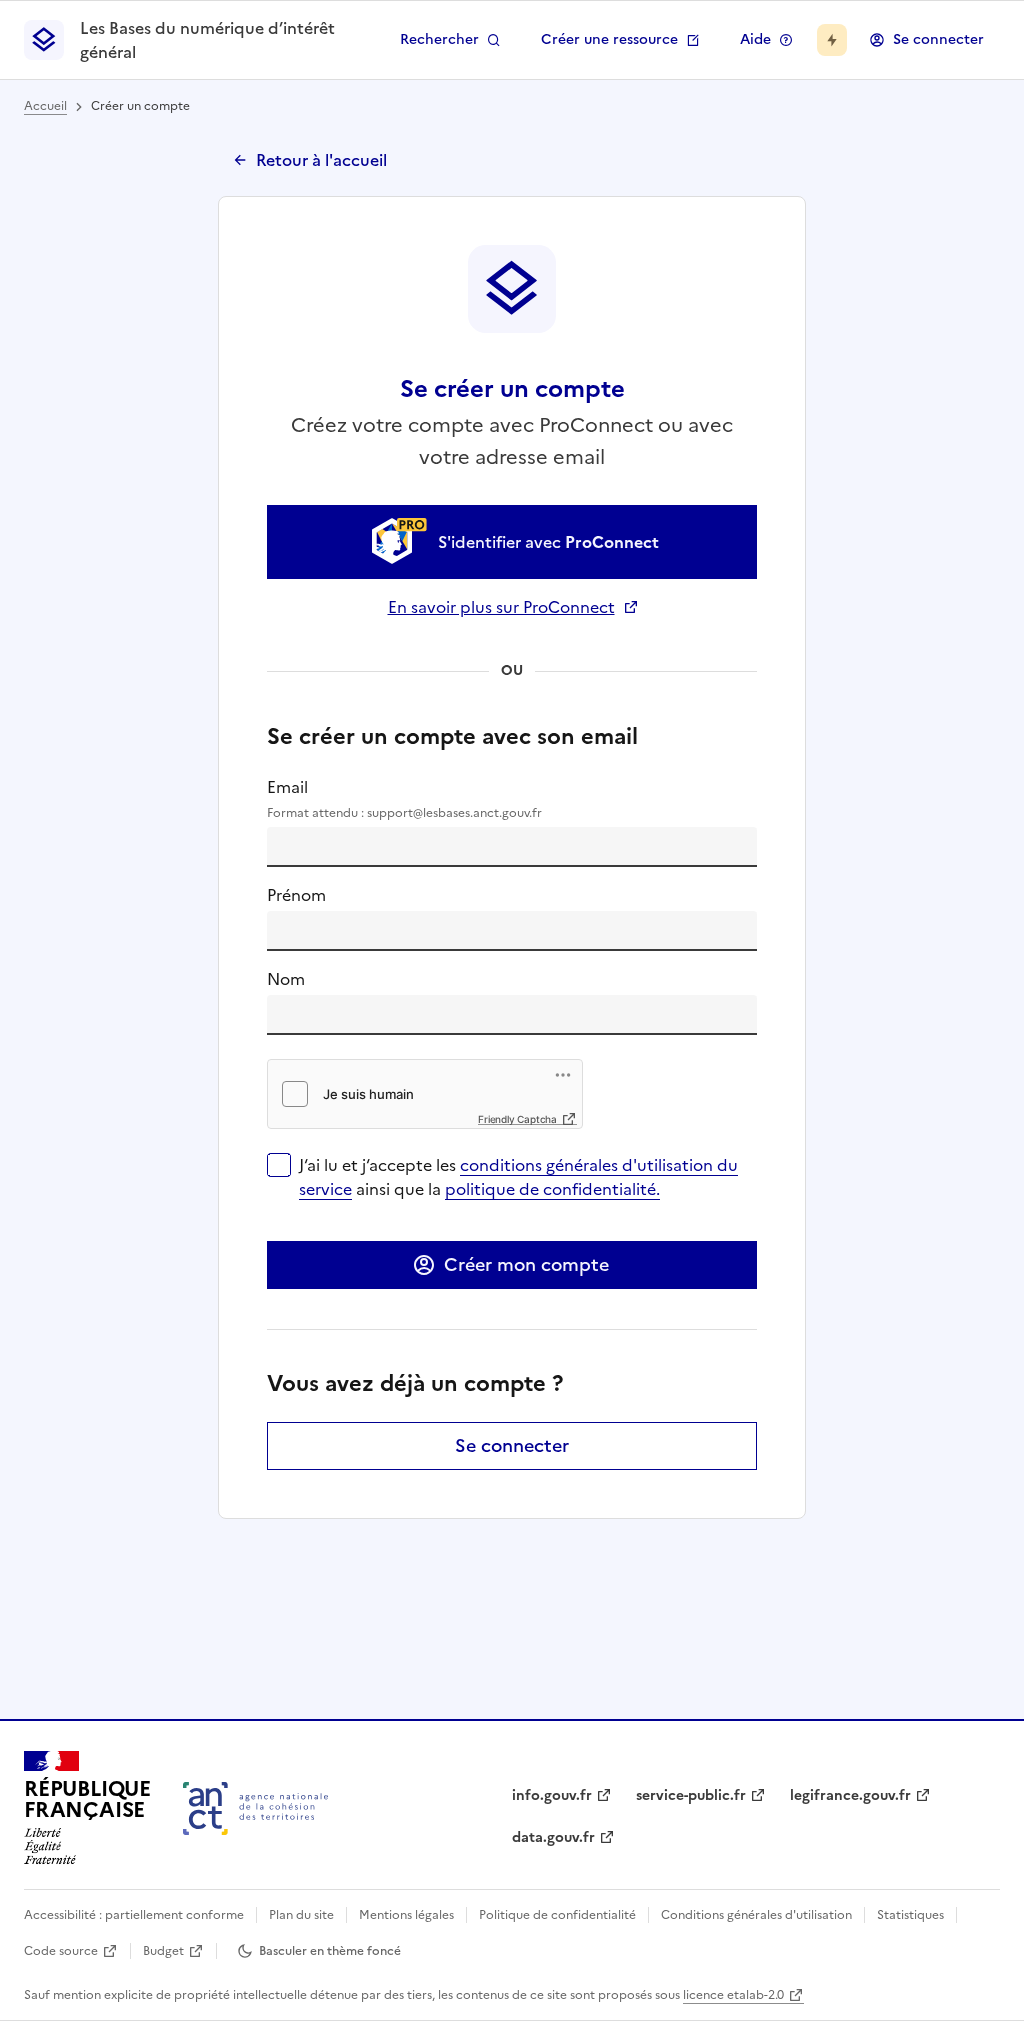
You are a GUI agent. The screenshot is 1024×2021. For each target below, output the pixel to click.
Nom (286, 979)
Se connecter (938, 39)
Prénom (296, 895)
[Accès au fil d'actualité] (832, 40)
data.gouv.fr (553, 1837)
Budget (163, 1951)
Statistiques (910, 1915)
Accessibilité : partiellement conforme (134, 1915)
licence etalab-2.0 (733, 1995)
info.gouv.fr (552, 1795)
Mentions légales (406, 1915)
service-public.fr (691, 1795)
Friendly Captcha (517, 1119)
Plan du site (301, 1915)
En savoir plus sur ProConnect (512, 607)
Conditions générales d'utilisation (756, 1915)
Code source (61, 1951)
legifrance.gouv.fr (850, 1795)
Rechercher (439, 39)
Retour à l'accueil (321, 160)
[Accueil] (255, 1808)
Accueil (45, 106)
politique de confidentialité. (552, 1189)
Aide (755, 39)
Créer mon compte (526, 1264)
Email (404, 798)
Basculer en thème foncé (330, 1951)
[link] (512, 542)
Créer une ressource (609, 39)
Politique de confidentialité (557, 1915)
